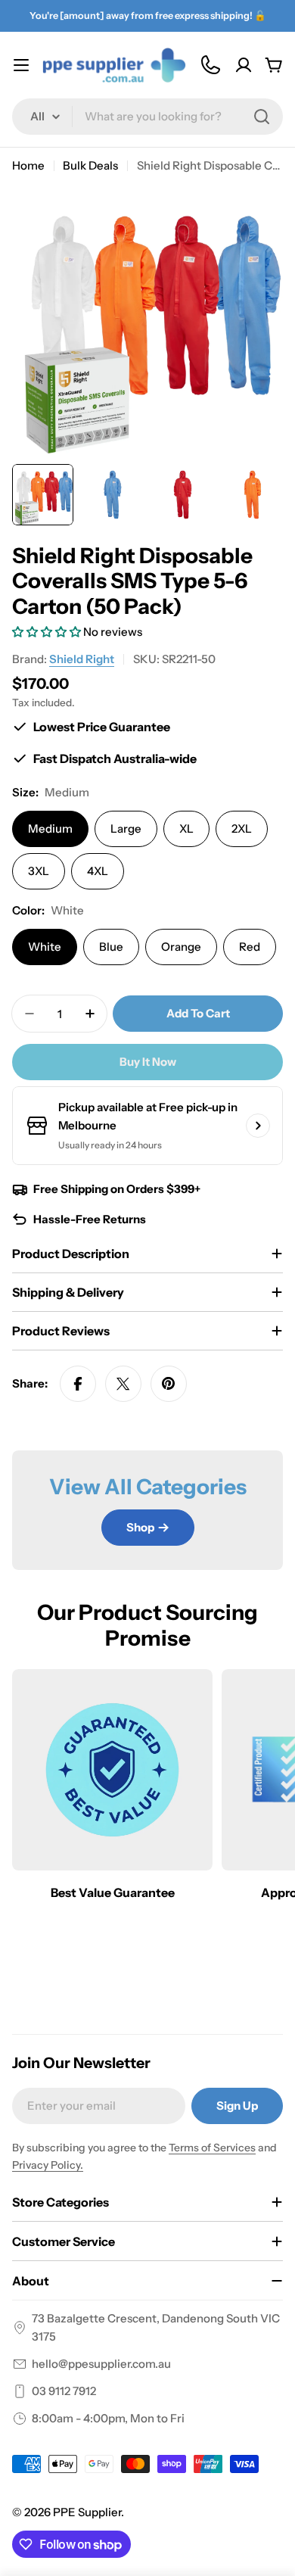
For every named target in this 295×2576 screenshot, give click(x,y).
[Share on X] (123, 1384)
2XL (242, 829)
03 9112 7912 (64, 2391)
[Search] (262, 117)
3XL (39, 871)
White (45, 947)
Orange (181, 947)
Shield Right (82, 659)
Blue (111, 947)
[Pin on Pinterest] (169, 1384)
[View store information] (258, 1126)
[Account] (244, 65)
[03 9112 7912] (210, 65)
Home (28, 165)
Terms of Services (212, 2148)
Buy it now (148, 1062)
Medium (50, 829)
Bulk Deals (90, 165)
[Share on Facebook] (78, 1384)
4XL (98, 871)
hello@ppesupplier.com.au (101, 2364)
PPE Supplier (87, 2512)
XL (186, 829)
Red (250, 947)
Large (126, 829)
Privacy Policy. (48, 2165)
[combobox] (147, 117)
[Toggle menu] (21, 65)
